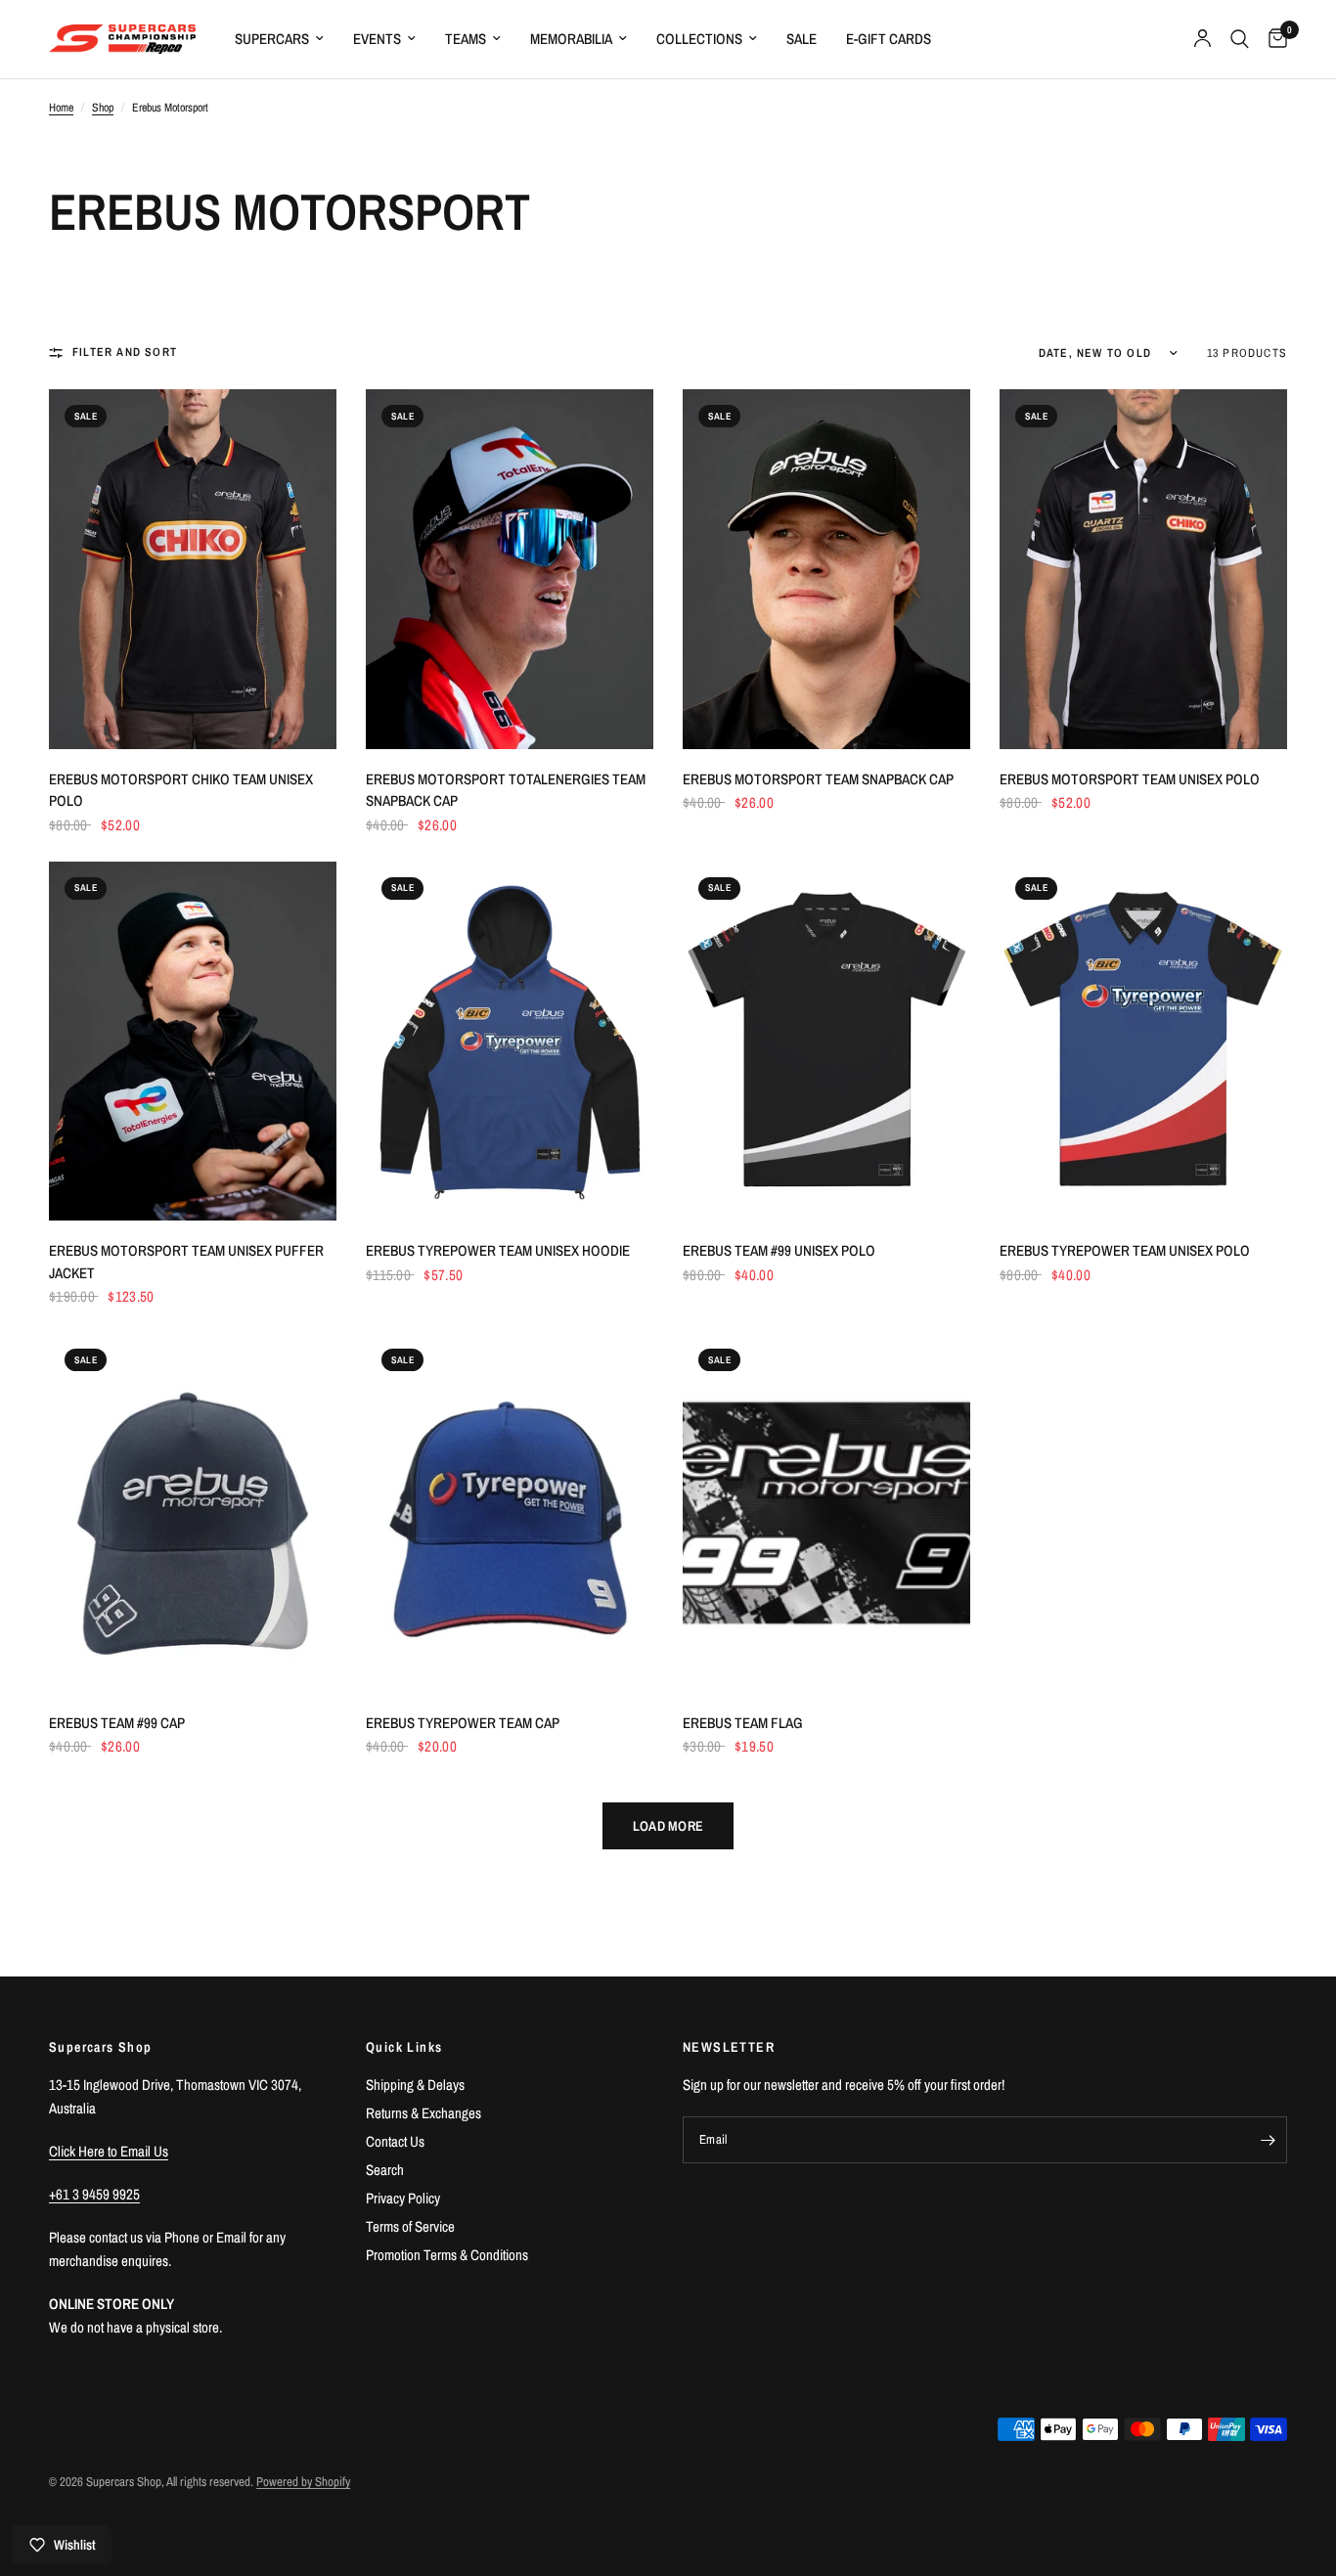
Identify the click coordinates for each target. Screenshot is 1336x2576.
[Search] (1240, 39)
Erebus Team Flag (743, 1723)
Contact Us (395, 2141)
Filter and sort (125, 352)
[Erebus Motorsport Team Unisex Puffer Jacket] (193, 1042)
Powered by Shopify (303, 2482)
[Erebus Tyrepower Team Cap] (510, 1513)
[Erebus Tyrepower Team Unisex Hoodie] (510, 1042)
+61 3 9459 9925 (94, 2194)
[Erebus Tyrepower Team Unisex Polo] (1143, 1042)
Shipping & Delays (415, 2085)
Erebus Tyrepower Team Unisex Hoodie (498, 1250)
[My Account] (1202, 39)
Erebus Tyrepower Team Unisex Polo (1125, 1250)
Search (385, 2170)
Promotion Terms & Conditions (447, 2255)
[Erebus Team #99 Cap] (193, 1513)
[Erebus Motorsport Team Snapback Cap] (826, 569)
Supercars (272, 39)
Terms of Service (410, 2226)
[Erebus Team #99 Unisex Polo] (826, 1042)
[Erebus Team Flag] (826, 1513)
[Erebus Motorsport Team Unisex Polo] (1143, 569)
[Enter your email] (1268, 2140)
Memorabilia (571, 39)
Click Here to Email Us (109, 2151)
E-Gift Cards (889, 39)
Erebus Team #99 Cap (117, 1723)
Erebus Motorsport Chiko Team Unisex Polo (181, 790)
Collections (699, 39)
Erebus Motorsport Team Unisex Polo (1130, 779)
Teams (466, 39)
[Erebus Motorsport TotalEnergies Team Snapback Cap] (510, 569)
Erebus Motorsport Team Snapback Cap (818, 779)
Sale (802, 39)
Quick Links (404, 2047)
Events (377, 39)
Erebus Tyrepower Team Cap (463, 1723)
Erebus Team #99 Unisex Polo (779, 1250)
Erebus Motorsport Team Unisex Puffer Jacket (186, 1262)
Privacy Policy (403, 2198)
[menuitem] (279, 39)
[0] (1273, 39)
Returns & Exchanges (423, 2113)
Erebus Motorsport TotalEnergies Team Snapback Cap (506, 790)
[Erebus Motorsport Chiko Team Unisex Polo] (193, 569)
